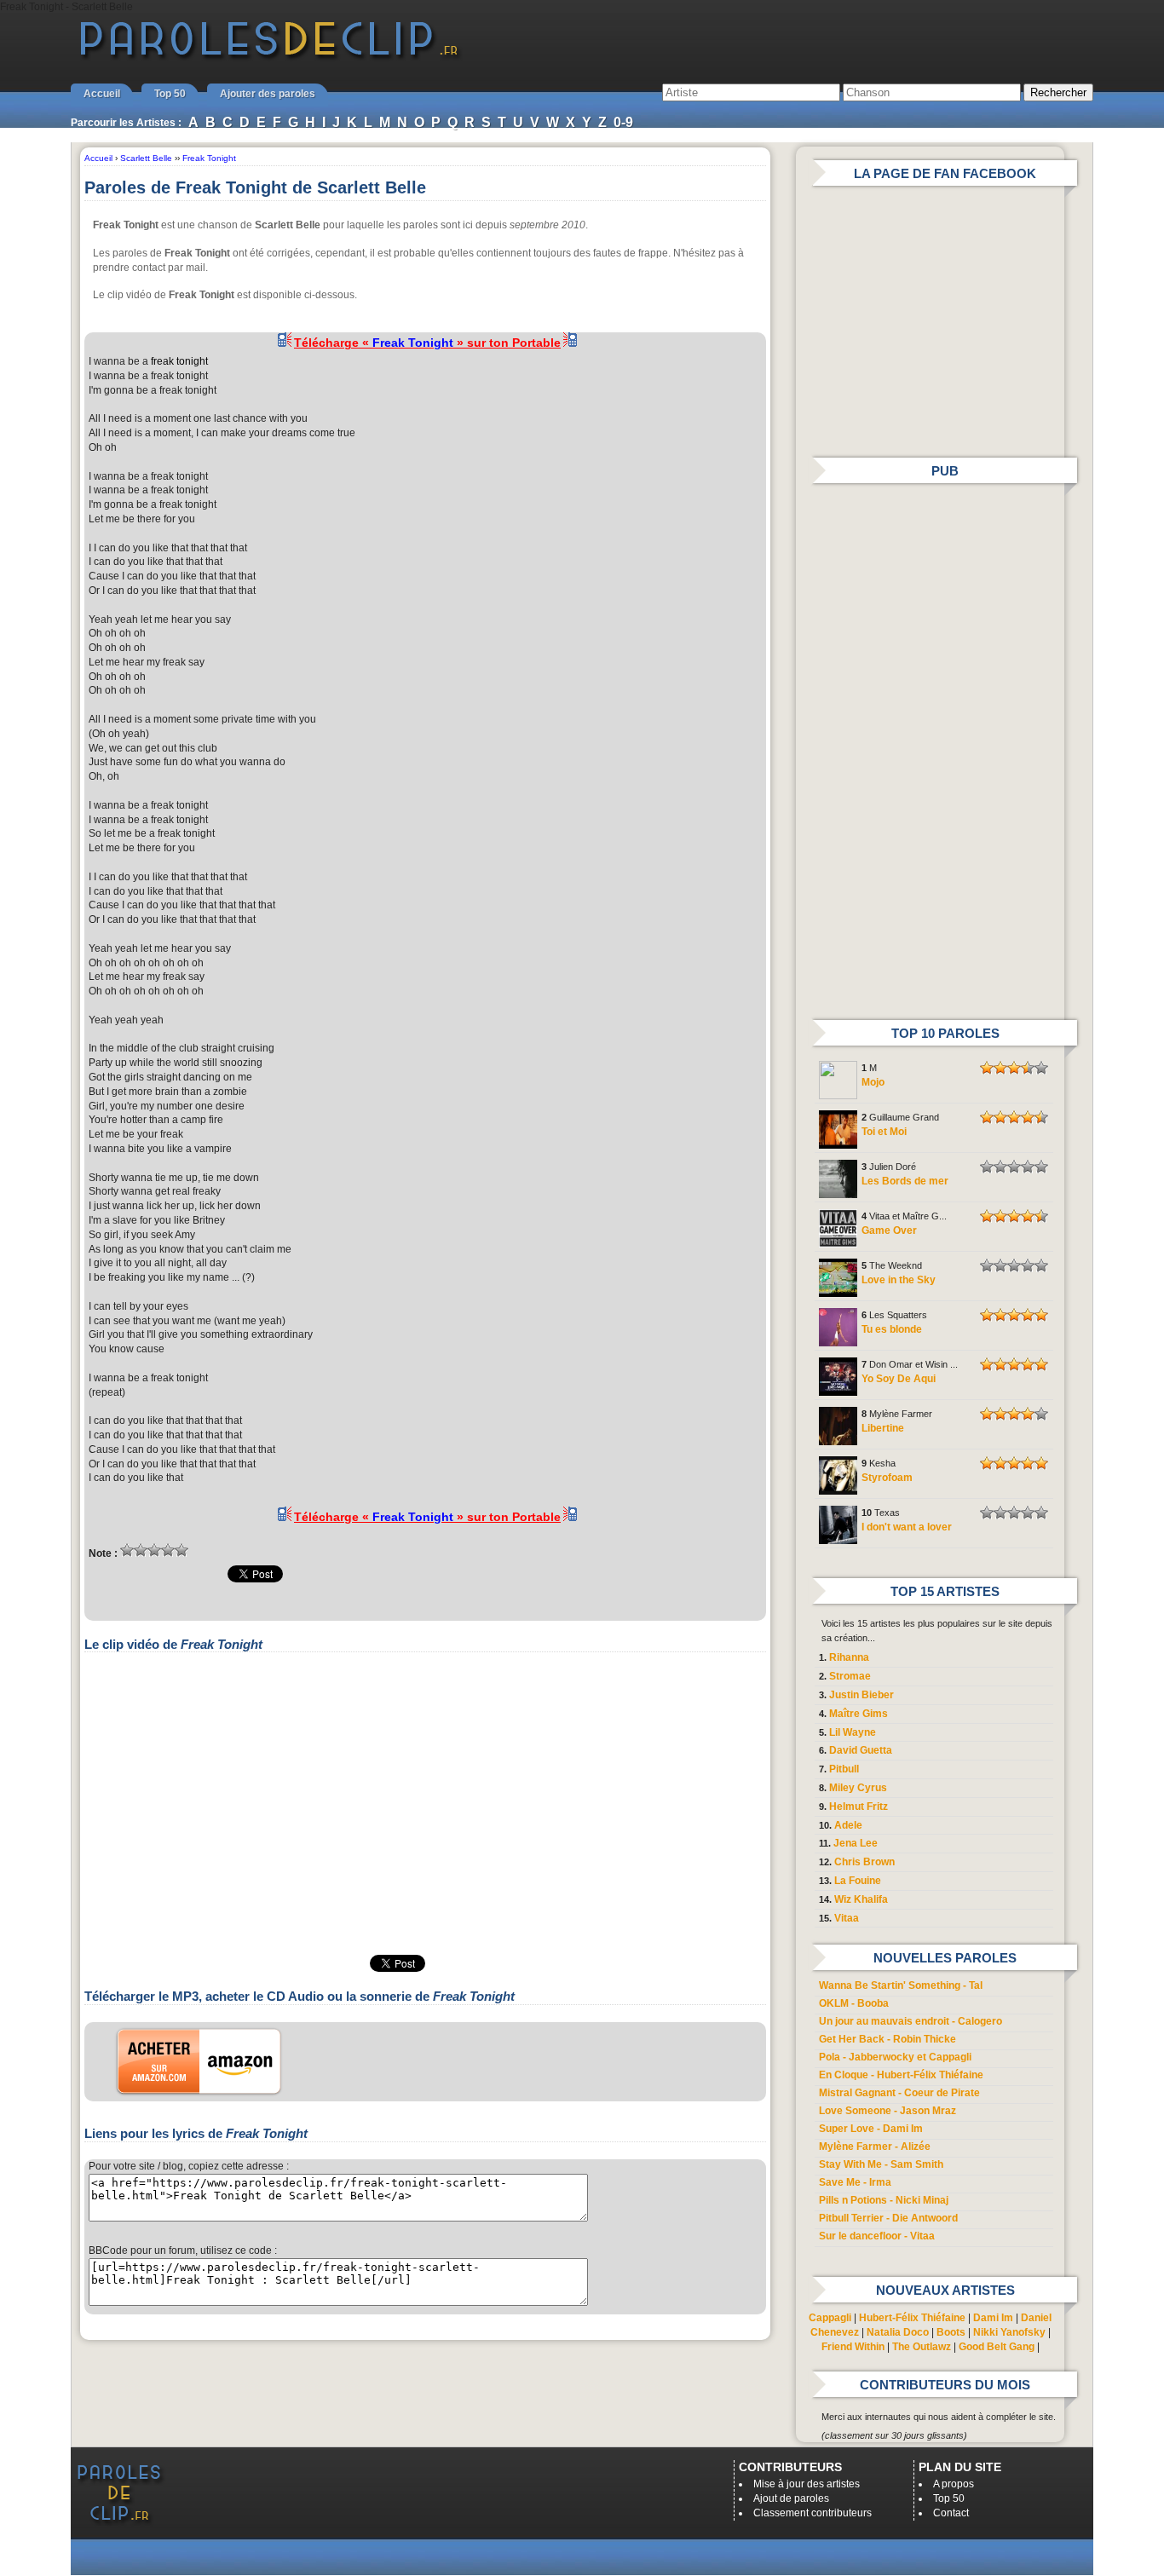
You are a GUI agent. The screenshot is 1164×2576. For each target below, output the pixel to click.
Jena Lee (856, 1843)
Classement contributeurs (812, 2513)
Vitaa (847, 1918)
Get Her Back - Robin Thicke (887, 2039)
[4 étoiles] (168, 1550)
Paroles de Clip (269, 58)
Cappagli (830, 2318)
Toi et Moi (884, 1132)
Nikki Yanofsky (1009, 2332)
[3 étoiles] (154, 1550)
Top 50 (170, 94)
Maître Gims (859, 1714)
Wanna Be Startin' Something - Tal (901, 1985)
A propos (954, 2484)
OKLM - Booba (854, 2003)
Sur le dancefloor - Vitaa (877, 2236)
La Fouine (858, 1881)
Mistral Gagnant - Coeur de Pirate (899, 2093)
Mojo (873, 1082)
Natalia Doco (898, 2332)
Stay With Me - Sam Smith (881, 2164)
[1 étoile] (127, 1550)
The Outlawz (922, 2347)
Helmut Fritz (859, 1807)
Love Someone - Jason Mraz (887, 2111)
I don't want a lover (907, 1527)
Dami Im (993, 2318)
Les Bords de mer (905, 1181)
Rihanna (849, 1657)
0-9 (623, 122)
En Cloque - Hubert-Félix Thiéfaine (901, 2075)
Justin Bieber (861, 1695)
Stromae (850, 1676)
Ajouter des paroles (268, 94)
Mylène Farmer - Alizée (875, 2147)
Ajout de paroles (791, 2498)
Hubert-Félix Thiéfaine (912, 2318)
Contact (951, 2513)
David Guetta (861, 1750)
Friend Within (853, 2347)
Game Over (889, 1230)
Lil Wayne (853, 1732)
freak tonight (179, 361)
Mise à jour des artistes (807, 2484)
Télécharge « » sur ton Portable (427, 343)
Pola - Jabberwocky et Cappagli (895, 2057)
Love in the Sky (899, 1280)
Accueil (102, 94)
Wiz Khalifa (861, 1899)
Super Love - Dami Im (871, 2129)
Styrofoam (887, 1478)
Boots (951, 2332)
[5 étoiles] (182, 1550)
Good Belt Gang (997, 2347)
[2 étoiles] (141, 1550)
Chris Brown (864, 1862)
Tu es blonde (892, 1329)
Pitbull (844, 1769)
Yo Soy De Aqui (899, 1379)
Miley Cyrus (858, 1788)
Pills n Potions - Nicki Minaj (884, 2200)
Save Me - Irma (855, 2182)
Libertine (883, 1428)
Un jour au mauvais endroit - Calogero (910, 2021)
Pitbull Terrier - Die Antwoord (888, 2218)
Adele (848, 1825)
